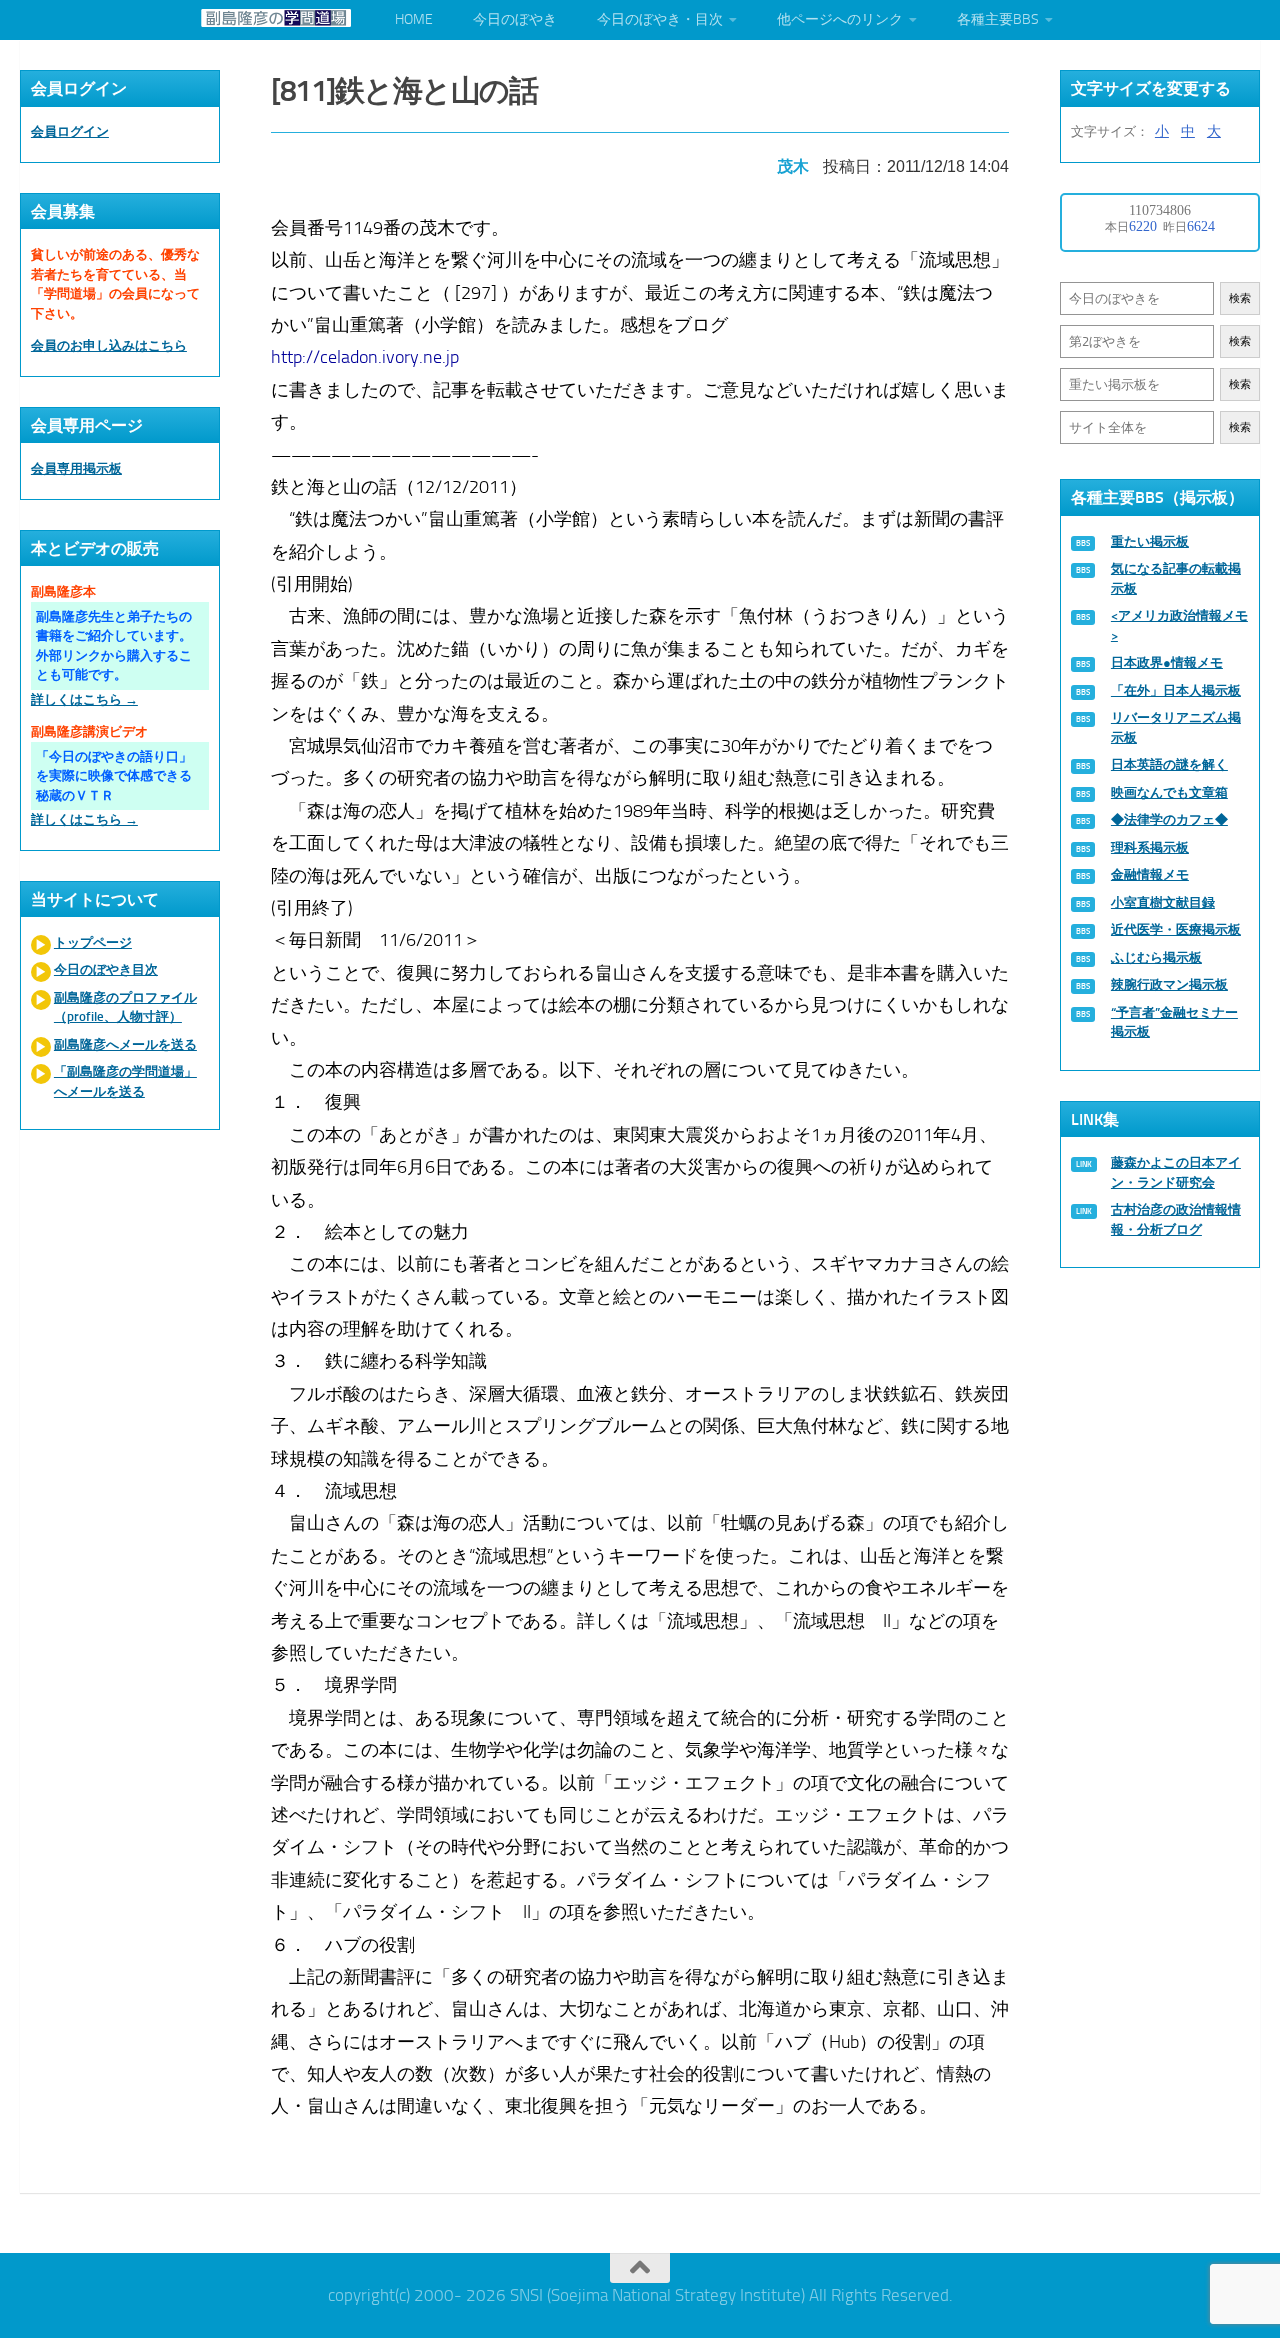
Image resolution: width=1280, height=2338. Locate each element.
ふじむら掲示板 (1156, 957)
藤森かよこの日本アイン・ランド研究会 (1176, 1172)
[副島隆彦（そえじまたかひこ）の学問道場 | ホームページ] (276, 18)
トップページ (93, 942)
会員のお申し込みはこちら (109, 345)
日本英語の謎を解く (1169, 764)
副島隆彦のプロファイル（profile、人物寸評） (125, 1007)
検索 (1240, 298)
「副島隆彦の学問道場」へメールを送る (125, 1081)
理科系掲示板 (1150, 847)
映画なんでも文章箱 (1169, 792)
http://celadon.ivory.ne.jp (365, 357)
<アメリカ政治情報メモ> (1179, 625)
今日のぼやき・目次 (660, 19)
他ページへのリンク (840, 19)
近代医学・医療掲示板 (1176, 929)
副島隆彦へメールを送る (125, 1044)
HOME (414, 19)
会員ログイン (70, 131)
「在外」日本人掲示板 (1176, 690)
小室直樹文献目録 (1163, 902)
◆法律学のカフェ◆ (1169, 819)
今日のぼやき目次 (106, 969)
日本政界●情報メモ (1167, 662)
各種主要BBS (998, 19)
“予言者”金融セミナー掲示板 (1174, 1022)
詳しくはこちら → (84, 699)
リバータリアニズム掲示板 (1176, 727)
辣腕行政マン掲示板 (1169, 984)
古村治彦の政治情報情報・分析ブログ (1176, 1219)
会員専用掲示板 (76, 468)
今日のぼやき (515, 19)
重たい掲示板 (1150, 541)
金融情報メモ (1150, 874)
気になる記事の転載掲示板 (1176, 578)
